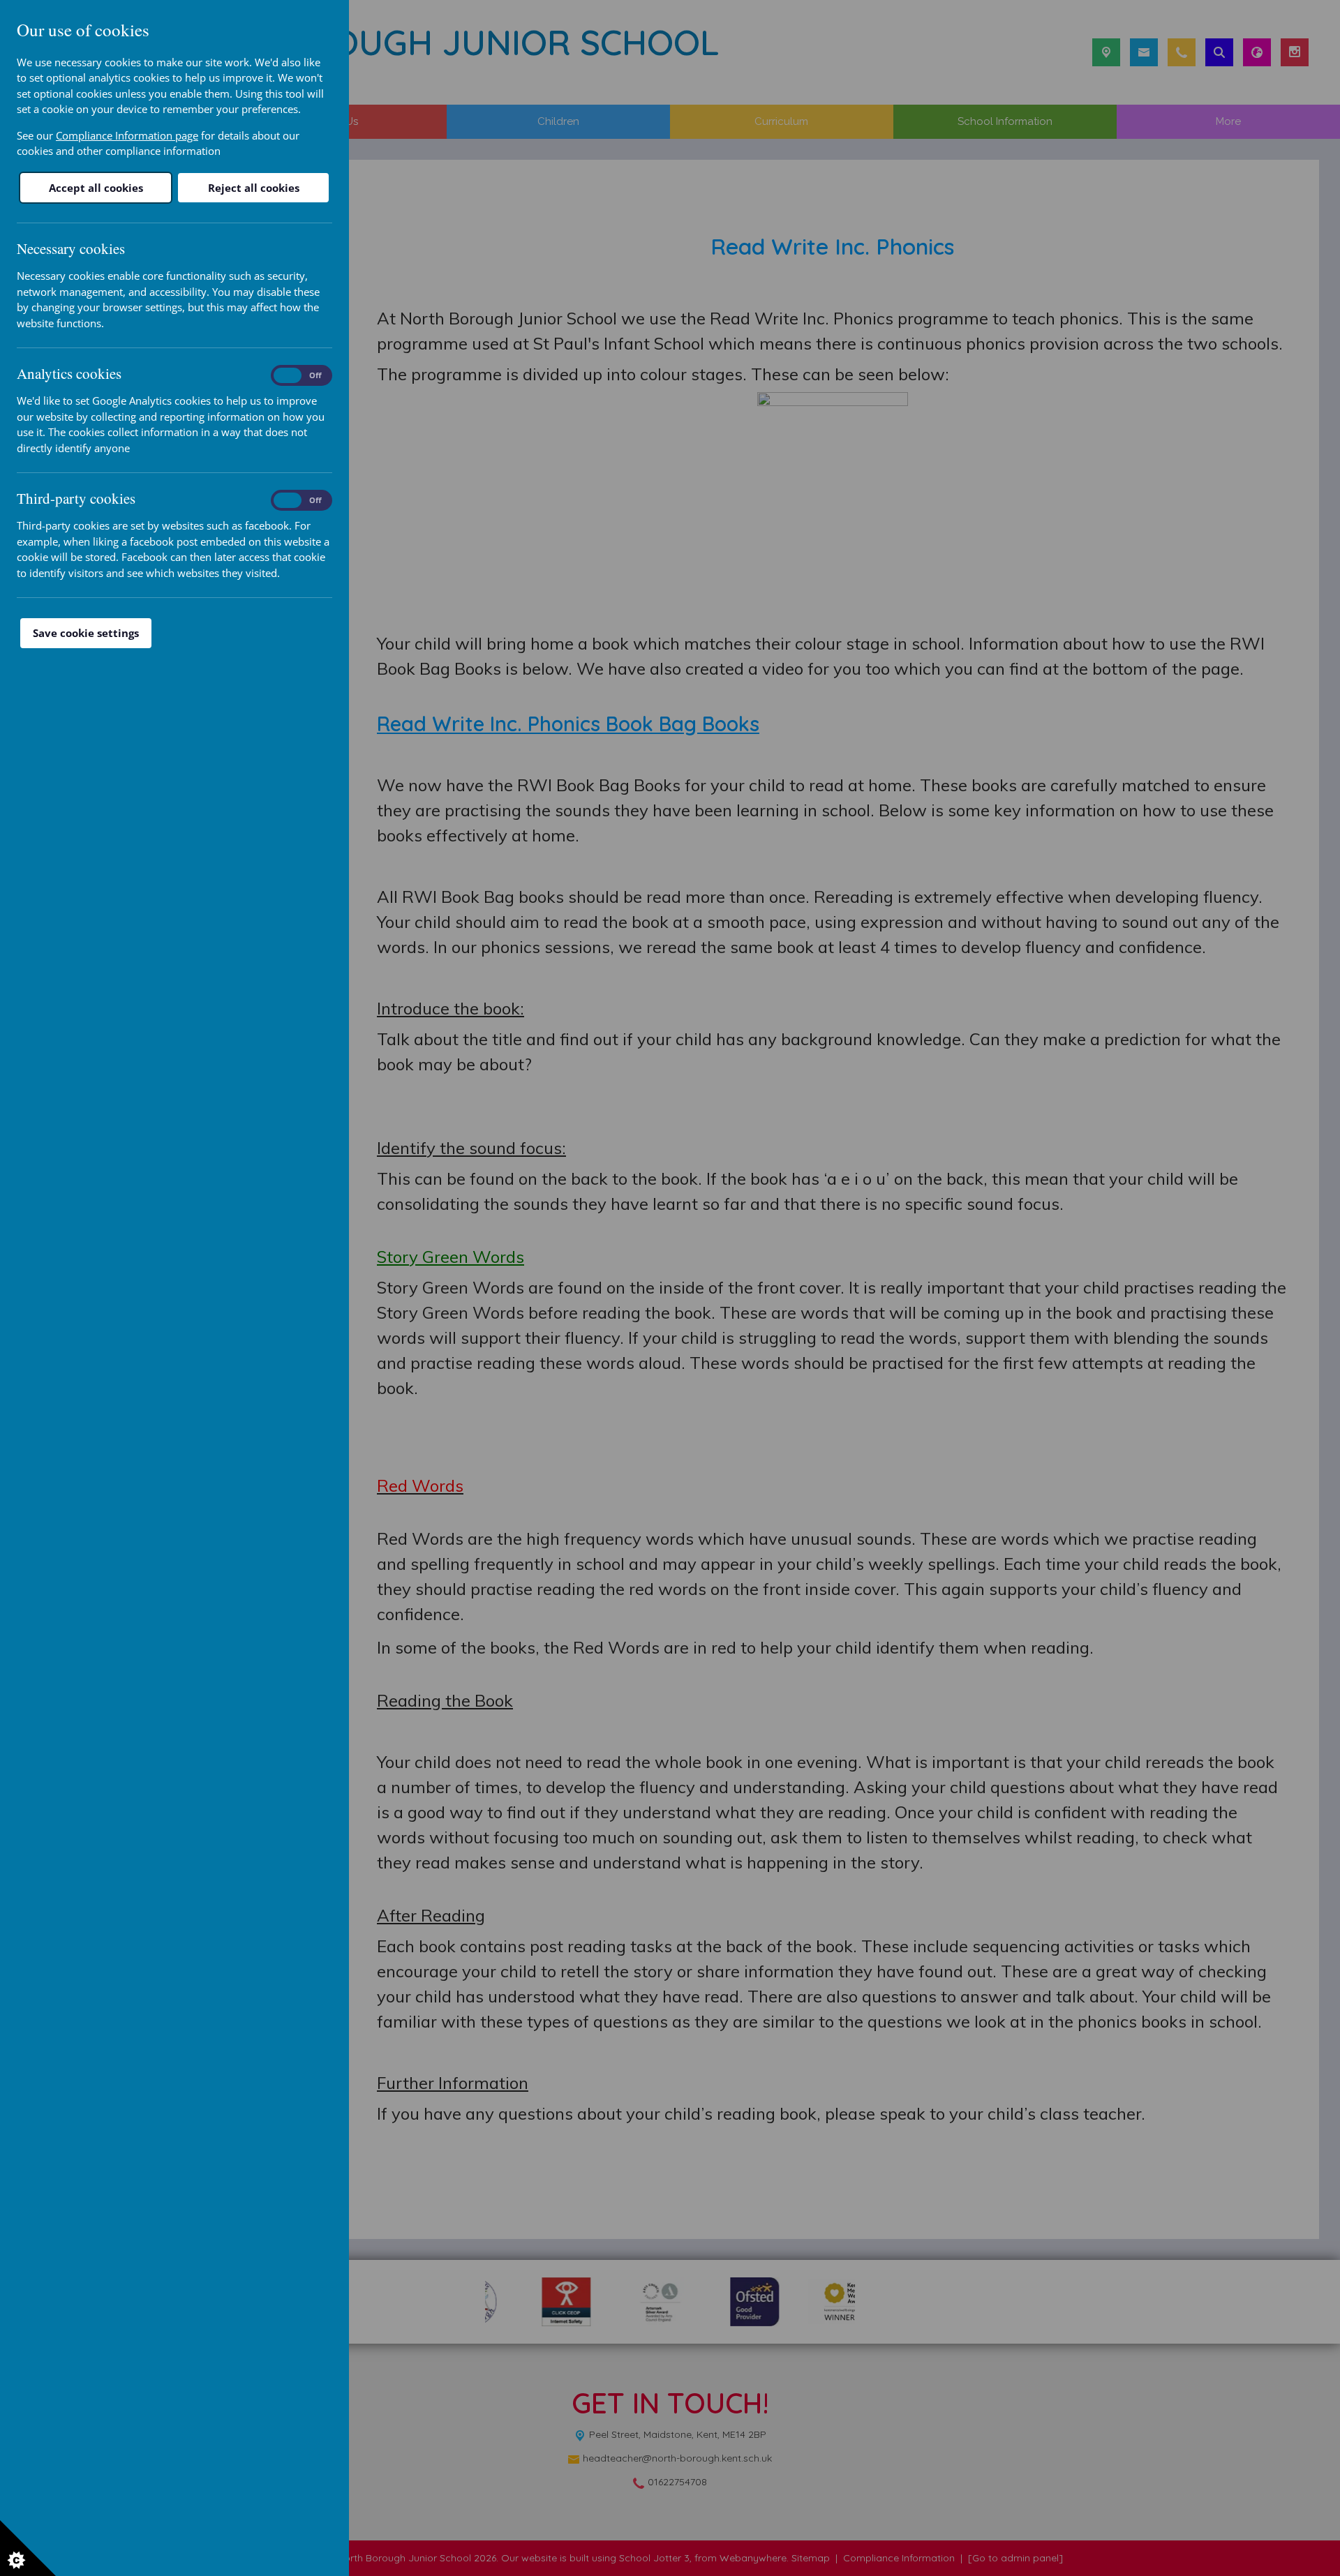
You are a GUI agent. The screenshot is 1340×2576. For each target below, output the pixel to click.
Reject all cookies (254, 188)
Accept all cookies (96, 188)
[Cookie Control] (28, 2548)
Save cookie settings (86, 633)
